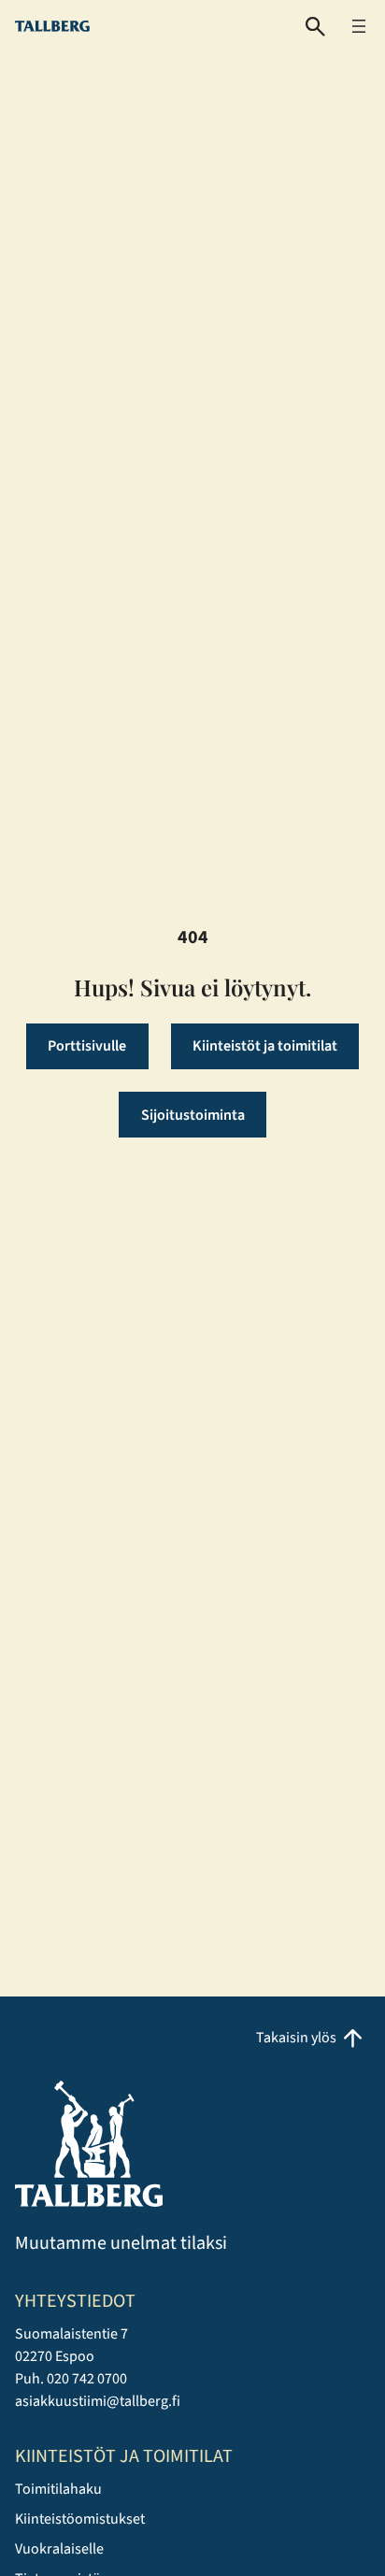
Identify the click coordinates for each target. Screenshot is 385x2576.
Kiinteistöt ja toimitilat (265, 1046)
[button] (315, 27)
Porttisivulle (87, 1046)
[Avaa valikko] (359, 26)
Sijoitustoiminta (193, 1115)
